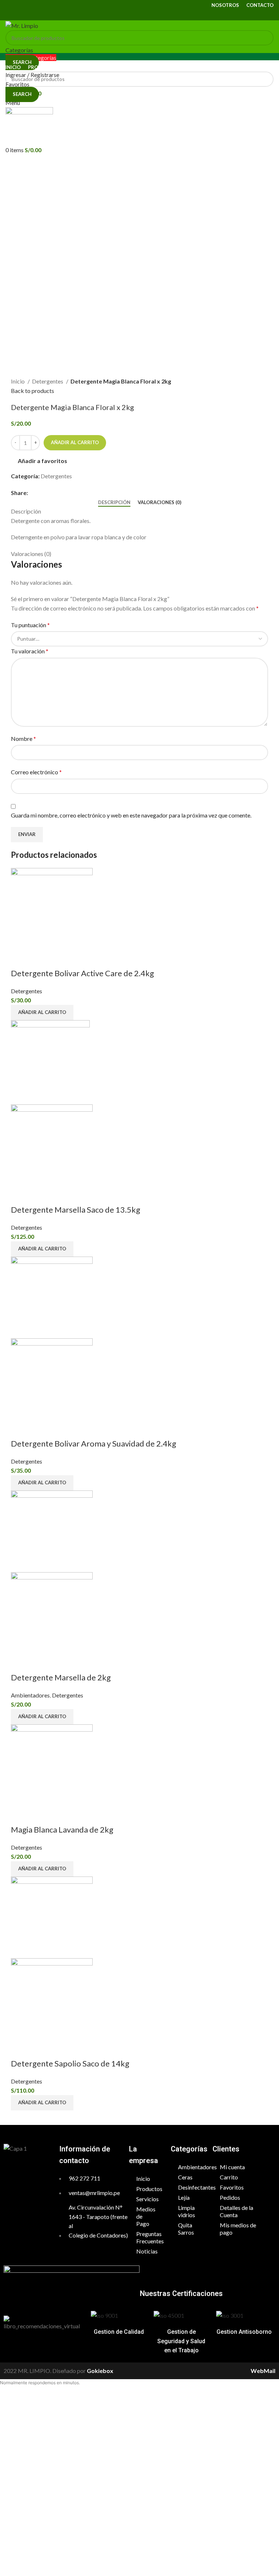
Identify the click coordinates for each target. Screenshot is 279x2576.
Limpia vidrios (187, 2211)
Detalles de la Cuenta (236, 2211)
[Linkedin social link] (149, 15)
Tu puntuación (30, 625)
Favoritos (232, 2187)
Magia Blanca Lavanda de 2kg (62, 1829)
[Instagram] (37, 2170)
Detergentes (48, 381)
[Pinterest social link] (139, 15)
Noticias (147, 2251)
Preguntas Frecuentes (150, 2237)
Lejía (184, 2197)
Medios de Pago (146, 2216)
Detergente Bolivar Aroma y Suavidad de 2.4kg (94, 1443)
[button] (42, 1013)
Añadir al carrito (75, 442)
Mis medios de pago (238, 2229)
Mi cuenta (232, 2167)
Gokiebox (100, 2371)
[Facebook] (18, 2170)
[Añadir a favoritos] (39, 959)
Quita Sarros (186, 2229)
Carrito (229, 2177)
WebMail (263, 2371)
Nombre (23, 739)
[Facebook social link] (121, 15)
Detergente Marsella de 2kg (61, 1677)
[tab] (114, 503)
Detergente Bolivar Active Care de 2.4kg (82, 973)
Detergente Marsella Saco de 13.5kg (76, 1210)
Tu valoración (30, 651)
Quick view (20, 959)
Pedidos (230, 2197)
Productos (149, 2189)
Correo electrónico (36, 772)
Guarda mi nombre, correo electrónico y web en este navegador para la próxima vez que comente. (131, 815)
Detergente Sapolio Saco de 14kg (70, 2063)
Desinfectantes (192, 2187)
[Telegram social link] (158, 15)
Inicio (18, 381)
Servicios (147, 2199)
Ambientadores (30, 1695)
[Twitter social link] (130, 15)
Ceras (185, 2177)
